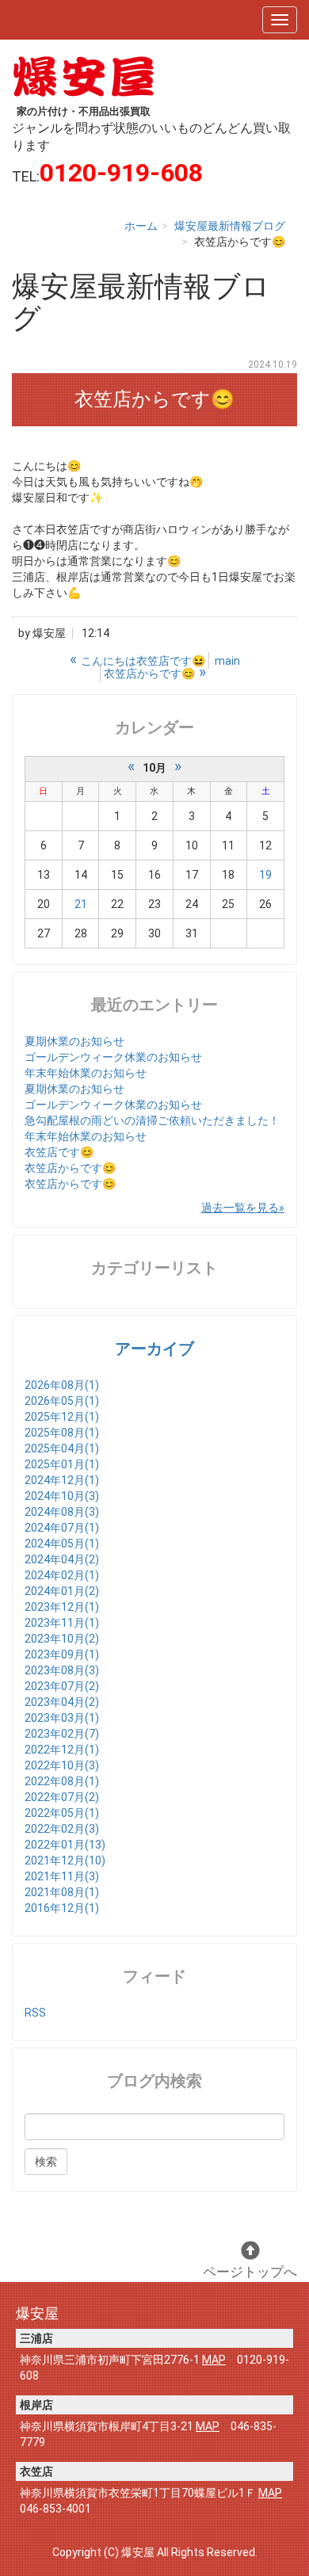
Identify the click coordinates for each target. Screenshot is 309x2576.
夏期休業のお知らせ (74, 1041)
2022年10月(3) (62, 1765)
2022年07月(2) (62, 1797)
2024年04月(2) (62, 1559)
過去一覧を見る (240, 1208)
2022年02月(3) (62, 1829)
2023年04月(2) (62, 1702)
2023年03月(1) (62, 1718)
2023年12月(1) (62, 1607)
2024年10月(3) (62, 1496)
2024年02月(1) (62, 1575)
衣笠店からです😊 (70, 1168)
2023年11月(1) (62, 1623)
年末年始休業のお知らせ (86, 1073)
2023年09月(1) (62, 1654)
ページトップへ (250, 2272)
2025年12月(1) (62, 1417)
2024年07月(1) (62, 1528)
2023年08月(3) (62, 1670)
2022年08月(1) (62, 1781)
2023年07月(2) (62, 1686)
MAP (214, 2360)
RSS (35, 2013)
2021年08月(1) (62, 1892)
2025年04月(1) (62, 1448)
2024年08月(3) (62, 1512)
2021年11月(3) (62, 1876)
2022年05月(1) (62, 1813)
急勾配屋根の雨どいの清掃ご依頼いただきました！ (152, 1120)
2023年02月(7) (62, 1734)
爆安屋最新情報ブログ (230, 226)
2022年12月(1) (62, 1750)
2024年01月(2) (62, 1591)
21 (81, 904)
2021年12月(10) (65, 1860)
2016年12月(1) (62, 1908)
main (227, 661)
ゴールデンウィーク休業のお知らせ (113, 1057)
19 (265, 875)
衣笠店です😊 (59, 1152)
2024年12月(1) (62, 1480)
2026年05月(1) (62, 1401)
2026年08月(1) (62, 1385)
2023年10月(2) (62, 1639)
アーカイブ (154, 1349)
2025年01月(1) (62, 1464)
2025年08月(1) (62, 1433)
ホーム (141, 226)
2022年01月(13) (65, 1845)
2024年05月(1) (62, 1544)
